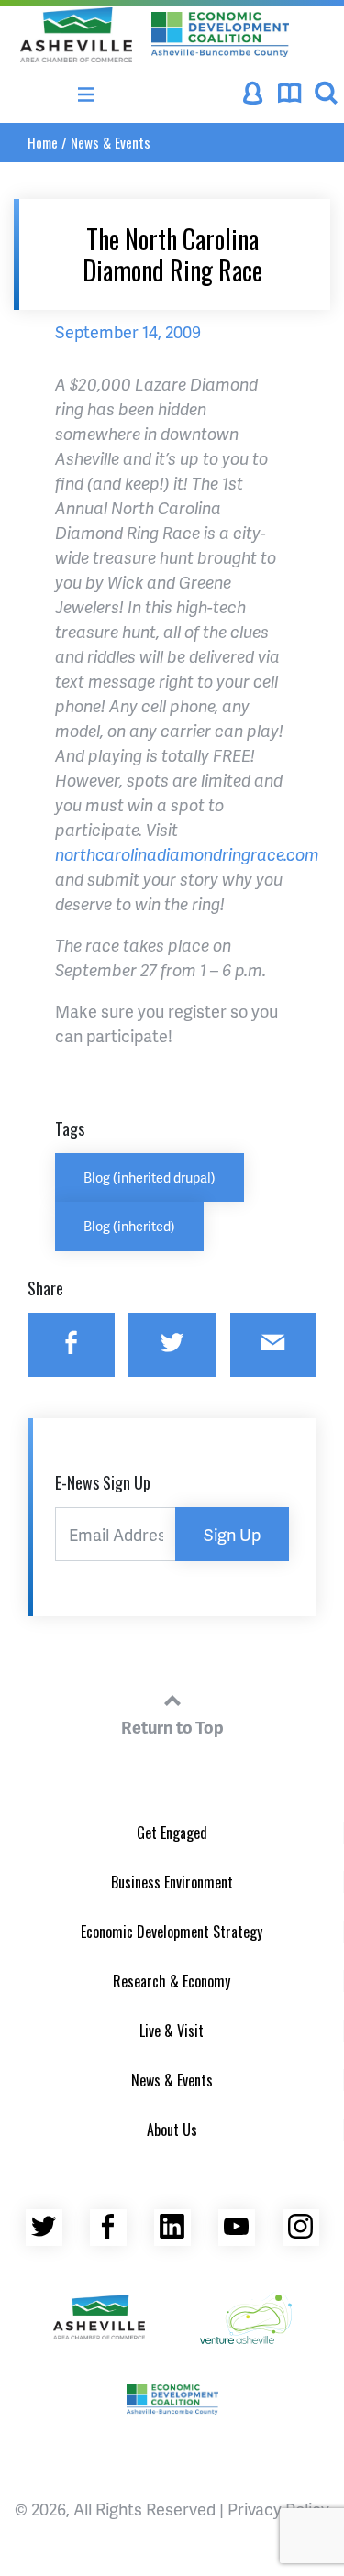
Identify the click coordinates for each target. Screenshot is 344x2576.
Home (43, 142)
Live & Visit (172, 2031)
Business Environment (172, 1882)
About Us (172, 2130)
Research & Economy (172, 1981)
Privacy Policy (278, 2509)
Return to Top (172, 1727)
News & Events (111, 142)
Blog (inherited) (129, 1226)
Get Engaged (172, 1833)
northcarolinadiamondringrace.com (187, 854)
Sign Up (232, 1534)
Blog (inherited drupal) (150, 1177)
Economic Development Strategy (172, 1932)
